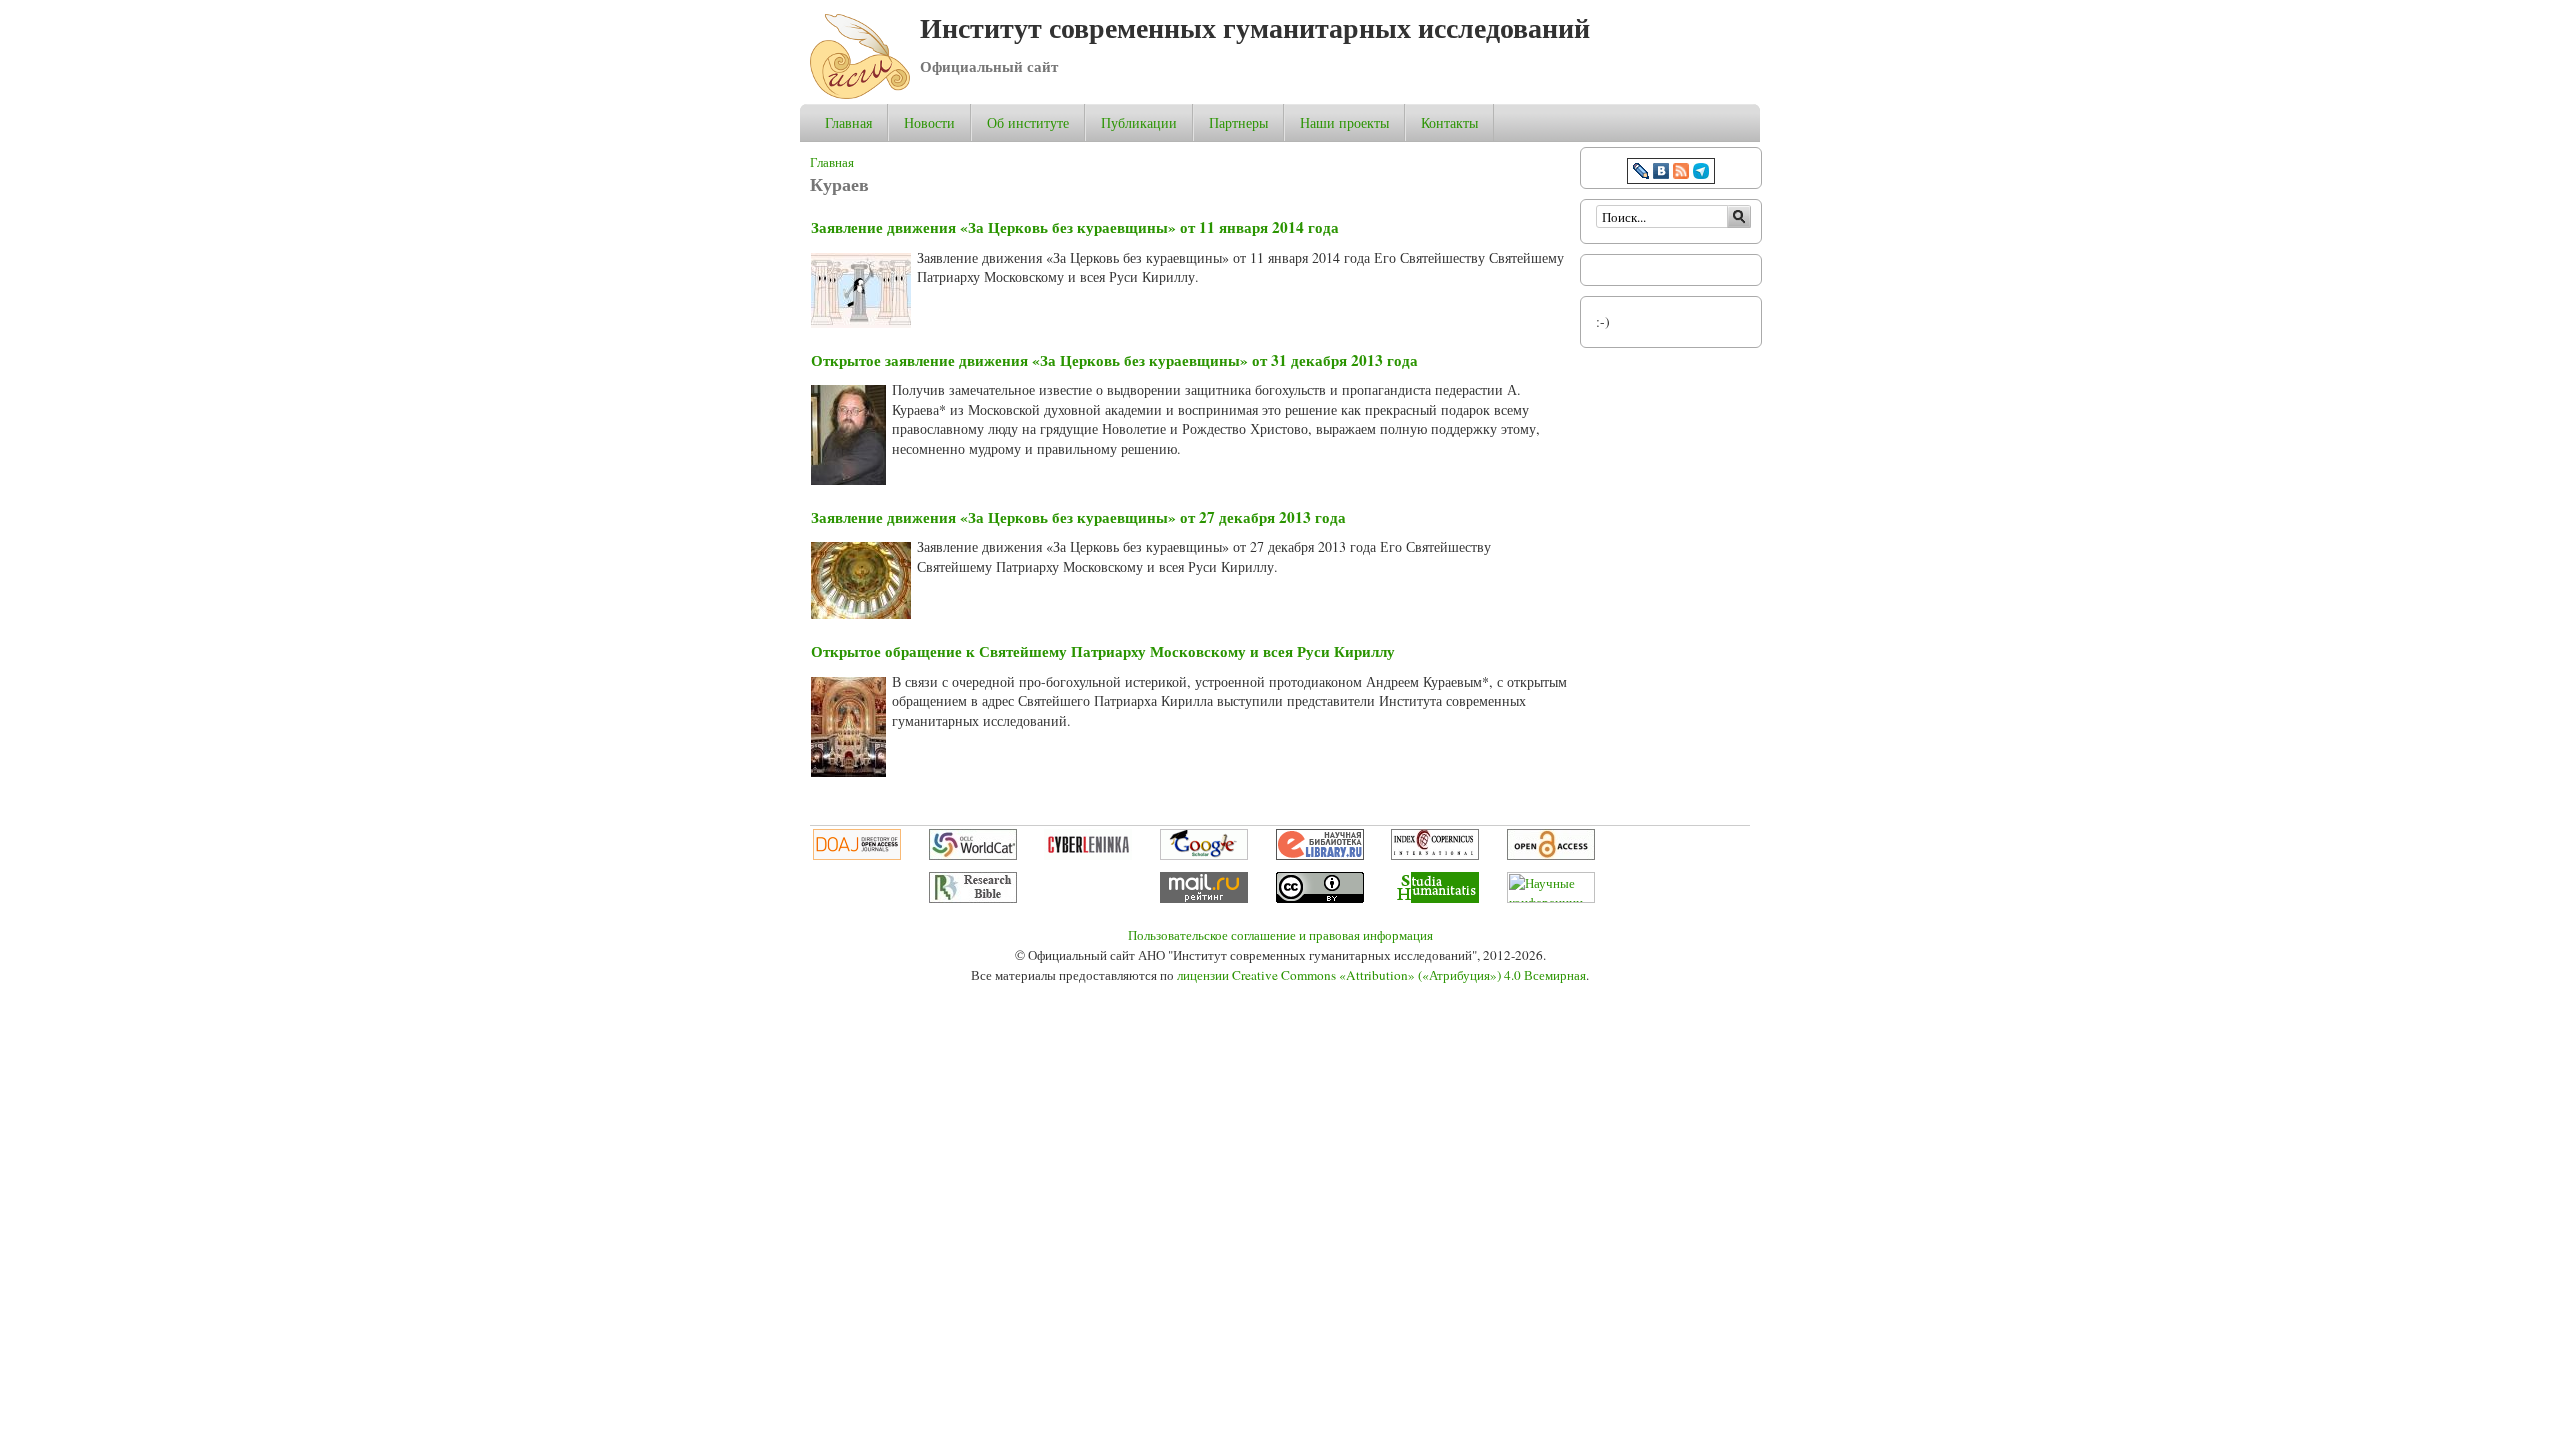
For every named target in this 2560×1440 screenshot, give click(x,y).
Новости (929, 122)
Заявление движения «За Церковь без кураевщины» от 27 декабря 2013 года (1078, 517)
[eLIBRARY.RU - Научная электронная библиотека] (1320, 855)
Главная (848, 122)
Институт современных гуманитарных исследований (1255, 27)
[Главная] (860, 93)
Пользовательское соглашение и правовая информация (1280, 935)
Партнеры (1238, 122)
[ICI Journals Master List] (1435, 855)
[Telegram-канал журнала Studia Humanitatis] (1701, 173)
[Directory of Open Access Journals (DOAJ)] (857, 855)
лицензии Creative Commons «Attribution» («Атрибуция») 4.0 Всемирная (1381, 975)
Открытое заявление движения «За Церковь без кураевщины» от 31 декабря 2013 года (1114, 360)
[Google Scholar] (1204, 855)
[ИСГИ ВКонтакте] (1661, 173)
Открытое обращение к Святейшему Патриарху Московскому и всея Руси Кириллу (1103, 651)
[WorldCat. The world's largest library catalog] (973, 855)
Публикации (1139, 122)
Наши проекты (1344, 123)
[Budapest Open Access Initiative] (1551, 855)
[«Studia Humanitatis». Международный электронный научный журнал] (1435, 898)
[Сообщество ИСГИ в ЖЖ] (1641, 173)
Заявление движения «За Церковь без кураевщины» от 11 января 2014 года (1075, 227)
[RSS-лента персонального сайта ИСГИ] (1681, 173)
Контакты (1449, 122)
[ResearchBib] (973, 898)
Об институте (1028, 123)
